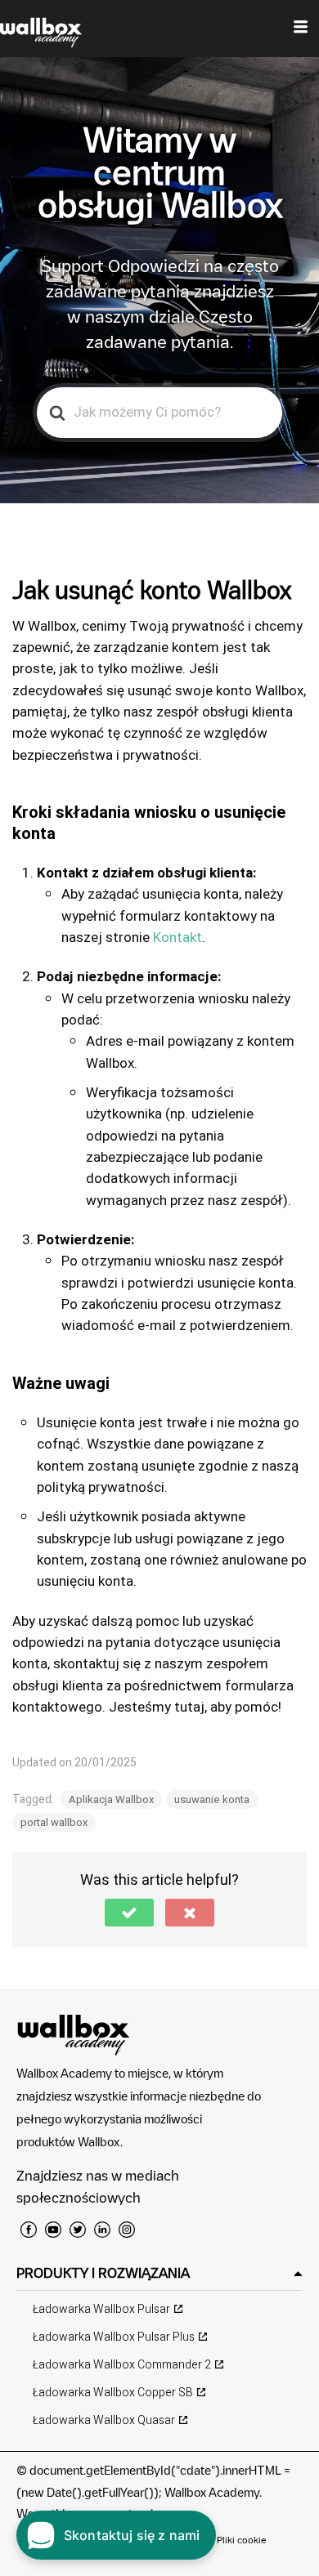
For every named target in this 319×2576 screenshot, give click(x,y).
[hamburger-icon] (301, 29)
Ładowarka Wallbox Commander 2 (122, 2365)
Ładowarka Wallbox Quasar (104, 2420)
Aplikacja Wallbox (111, 1799)
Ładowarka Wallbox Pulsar (101, 2309)
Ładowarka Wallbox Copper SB (113, 2393)
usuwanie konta (212, 1799)
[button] (129, 1913)
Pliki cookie (242, 2540)
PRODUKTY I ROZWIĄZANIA (103, 2273)
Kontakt (177, 938)
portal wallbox (54, 1822)
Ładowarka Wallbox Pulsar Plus (114, 2337)
